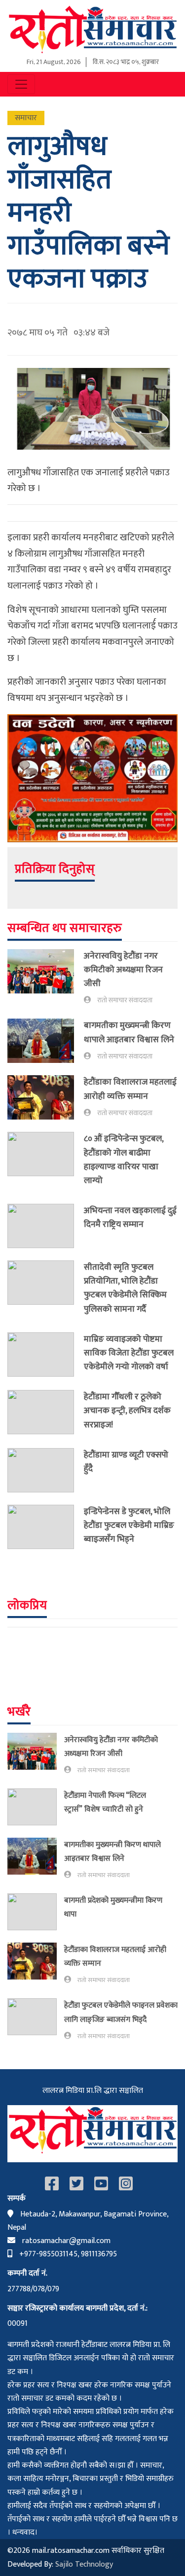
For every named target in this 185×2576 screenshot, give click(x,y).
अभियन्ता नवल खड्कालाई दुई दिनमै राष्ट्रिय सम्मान (130, 1217)
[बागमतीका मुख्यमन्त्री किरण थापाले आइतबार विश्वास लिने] (46, 1041)
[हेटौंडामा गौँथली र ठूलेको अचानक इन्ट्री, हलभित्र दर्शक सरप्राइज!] (46, 1413)
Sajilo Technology (84, 2564)
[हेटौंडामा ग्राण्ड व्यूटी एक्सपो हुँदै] (46, 1470)
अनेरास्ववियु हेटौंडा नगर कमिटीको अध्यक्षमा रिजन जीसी (123, 970)
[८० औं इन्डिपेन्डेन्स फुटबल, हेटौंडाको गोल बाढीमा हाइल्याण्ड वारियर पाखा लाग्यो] (46, 1162)
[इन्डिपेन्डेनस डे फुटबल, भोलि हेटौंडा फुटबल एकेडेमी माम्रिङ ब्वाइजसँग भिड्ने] (46, 1527)
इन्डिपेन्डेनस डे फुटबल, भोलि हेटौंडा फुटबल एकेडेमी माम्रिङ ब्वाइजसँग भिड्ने (129, 1525)
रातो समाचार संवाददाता (125, 1000)
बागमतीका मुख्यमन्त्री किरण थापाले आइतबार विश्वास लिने (129, 1032)
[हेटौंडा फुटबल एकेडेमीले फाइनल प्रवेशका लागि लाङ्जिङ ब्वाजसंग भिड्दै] (36, 2020)
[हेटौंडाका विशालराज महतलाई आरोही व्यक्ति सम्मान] (46, 1097)
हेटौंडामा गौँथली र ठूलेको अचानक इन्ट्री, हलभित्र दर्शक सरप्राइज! (127, 1410)
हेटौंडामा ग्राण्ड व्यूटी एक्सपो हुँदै (126, 1462)
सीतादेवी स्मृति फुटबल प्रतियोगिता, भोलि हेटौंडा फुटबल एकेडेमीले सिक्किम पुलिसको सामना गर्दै (125, 1288)
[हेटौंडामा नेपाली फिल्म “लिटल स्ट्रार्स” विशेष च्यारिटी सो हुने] (36, 1807)
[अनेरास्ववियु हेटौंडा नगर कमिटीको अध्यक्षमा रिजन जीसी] (46, 978)
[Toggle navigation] (21, 84)
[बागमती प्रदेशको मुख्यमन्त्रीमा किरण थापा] (36, 1912)
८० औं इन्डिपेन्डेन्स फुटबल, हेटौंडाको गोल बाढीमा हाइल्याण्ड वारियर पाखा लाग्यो (124, 1159)
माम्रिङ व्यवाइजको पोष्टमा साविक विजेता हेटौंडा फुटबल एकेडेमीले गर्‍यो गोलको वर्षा (129, 1353)
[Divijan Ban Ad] (92, 777)
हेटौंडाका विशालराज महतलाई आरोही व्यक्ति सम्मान (130, 1089)
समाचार (26, 118)
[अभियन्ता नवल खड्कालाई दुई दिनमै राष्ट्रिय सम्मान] (46, 1226)
